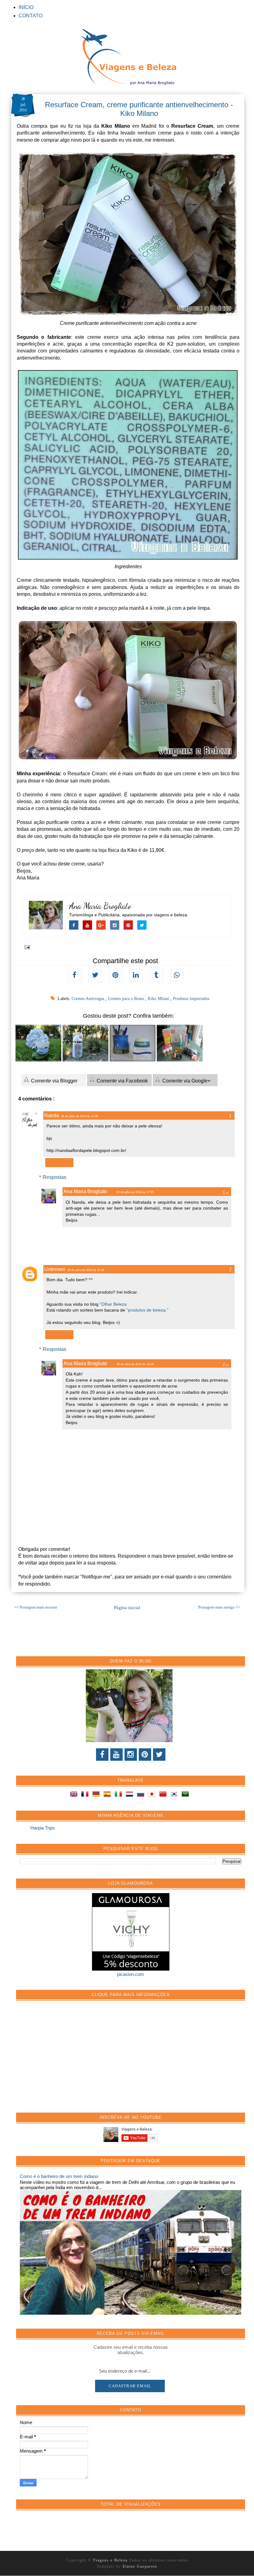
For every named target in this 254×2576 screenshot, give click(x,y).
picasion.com (131, 1974)
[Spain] (108, 1795)
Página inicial (127, 1608)
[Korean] (175, 1795)
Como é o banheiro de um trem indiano (59, 2176)
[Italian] (120, 1795)
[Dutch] (131, 1795)
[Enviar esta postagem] (26, 947)
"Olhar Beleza (113, 1304)
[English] (75, 1795)
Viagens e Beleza (111, 2560)
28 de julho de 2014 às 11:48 (86, 1270)
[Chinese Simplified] (164, 1795)
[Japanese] (153, 1795)
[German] (97, 1795)
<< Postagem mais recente (36, 1607)
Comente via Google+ (186, 1081)
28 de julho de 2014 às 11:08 (79, 1116)
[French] (86, 1795)
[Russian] (142, 1795)
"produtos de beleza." (147, 1310)
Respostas (55, 1177)
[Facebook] (102, 1755)
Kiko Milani (159, 999)
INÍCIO (26, 7)
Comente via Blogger (54, 1081)
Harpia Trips (43, 1828)
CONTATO (31, 16)
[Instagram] (131, 1755)
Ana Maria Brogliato (100, 906)
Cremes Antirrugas (88, 999)
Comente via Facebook (122, 1081)
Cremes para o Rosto (127, 999)
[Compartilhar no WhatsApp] (177, 976)
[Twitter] (159, 1755)
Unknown (55, 1269)
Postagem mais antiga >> (219, 1607)
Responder (59, 1163)
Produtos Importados (191, 999)
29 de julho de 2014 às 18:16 (135, 1364)
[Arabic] (186, 1795)
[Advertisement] (66, 2060)
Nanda (52, 1115)
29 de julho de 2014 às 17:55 (135, 1192)
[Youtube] (116, 1755)
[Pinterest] (145, 1755)
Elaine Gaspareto (140, 2566)
